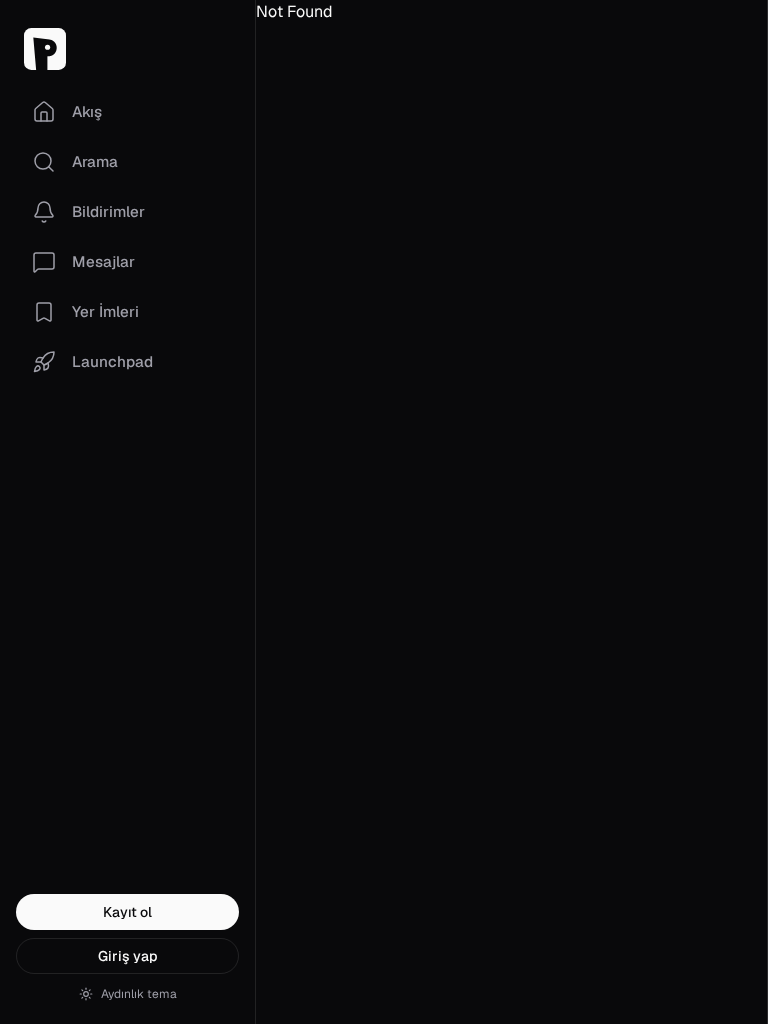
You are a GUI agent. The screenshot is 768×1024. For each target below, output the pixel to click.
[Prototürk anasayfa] (127, 49)
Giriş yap (128, 956)
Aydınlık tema (139, 994)
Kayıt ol (127, 912)
